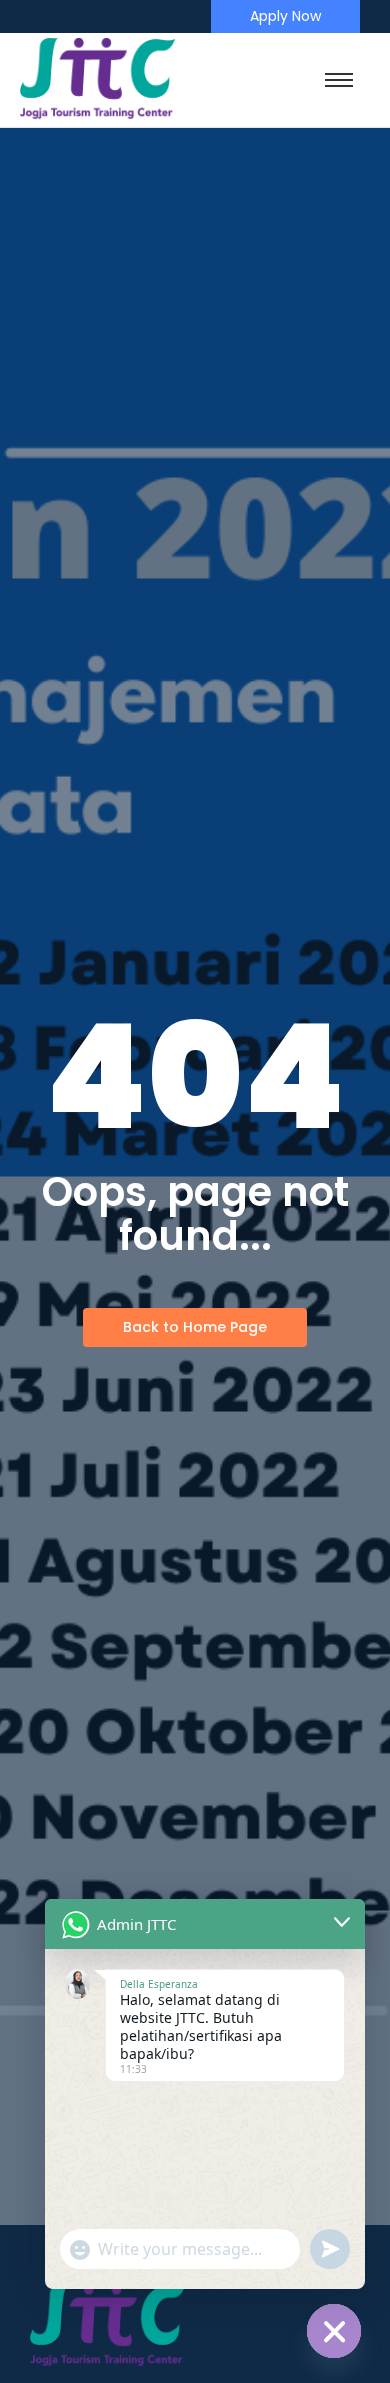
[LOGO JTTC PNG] (97, 79)
